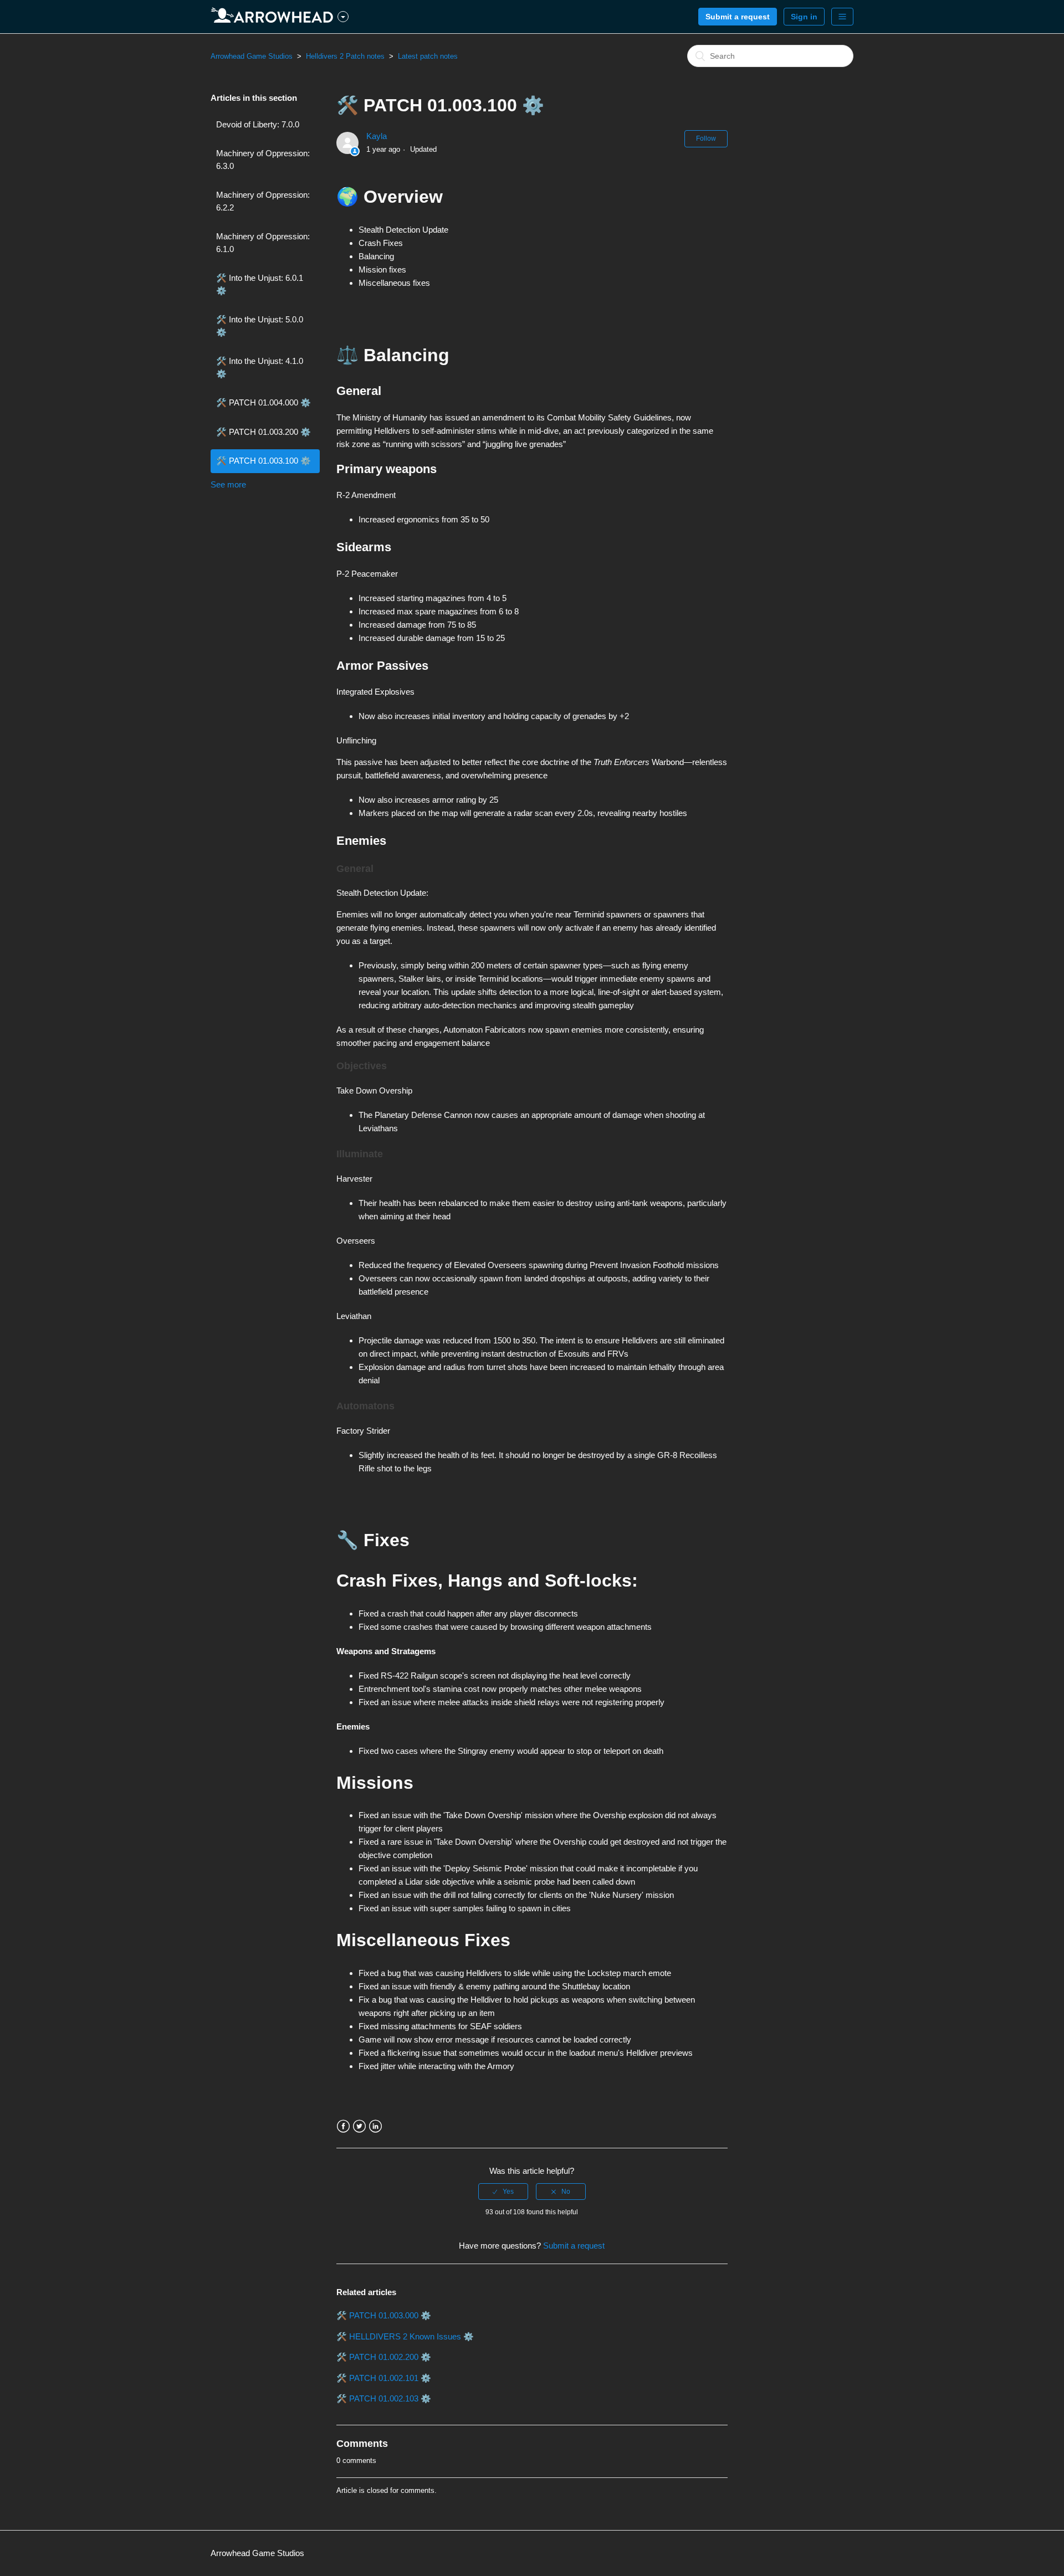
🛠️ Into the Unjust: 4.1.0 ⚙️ (260, 367)
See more (228, 484)
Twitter (359, 2126)
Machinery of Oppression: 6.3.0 (263, 160)
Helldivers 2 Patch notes (345, 56)
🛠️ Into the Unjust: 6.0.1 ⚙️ (260, 284)
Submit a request (738, 17)
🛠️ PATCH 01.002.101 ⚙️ (384, 2378)
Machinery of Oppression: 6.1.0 (263, 243)
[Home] (274, 17)
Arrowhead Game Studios (252, 56)
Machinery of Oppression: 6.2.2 (263, 201)
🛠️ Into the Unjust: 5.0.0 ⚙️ (260, 326)
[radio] (503, 2192)
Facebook (343, 2126)
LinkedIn (375, 2126)
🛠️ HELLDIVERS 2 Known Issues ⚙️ (405, 2336)
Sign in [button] (804, 17)
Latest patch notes (428, 56)
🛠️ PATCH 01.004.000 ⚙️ (264, 402)
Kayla (377, 136)
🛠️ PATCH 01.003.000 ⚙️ (384, 2315)
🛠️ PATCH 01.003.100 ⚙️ (264, 461)
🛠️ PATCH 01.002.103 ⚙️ (384, 2398)
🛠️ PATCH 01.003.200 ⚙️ (264, 432)
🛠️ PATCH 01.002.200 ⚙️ (384, 2357)
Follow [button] (706, 138)
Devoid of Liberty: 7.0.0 (258, 124)
